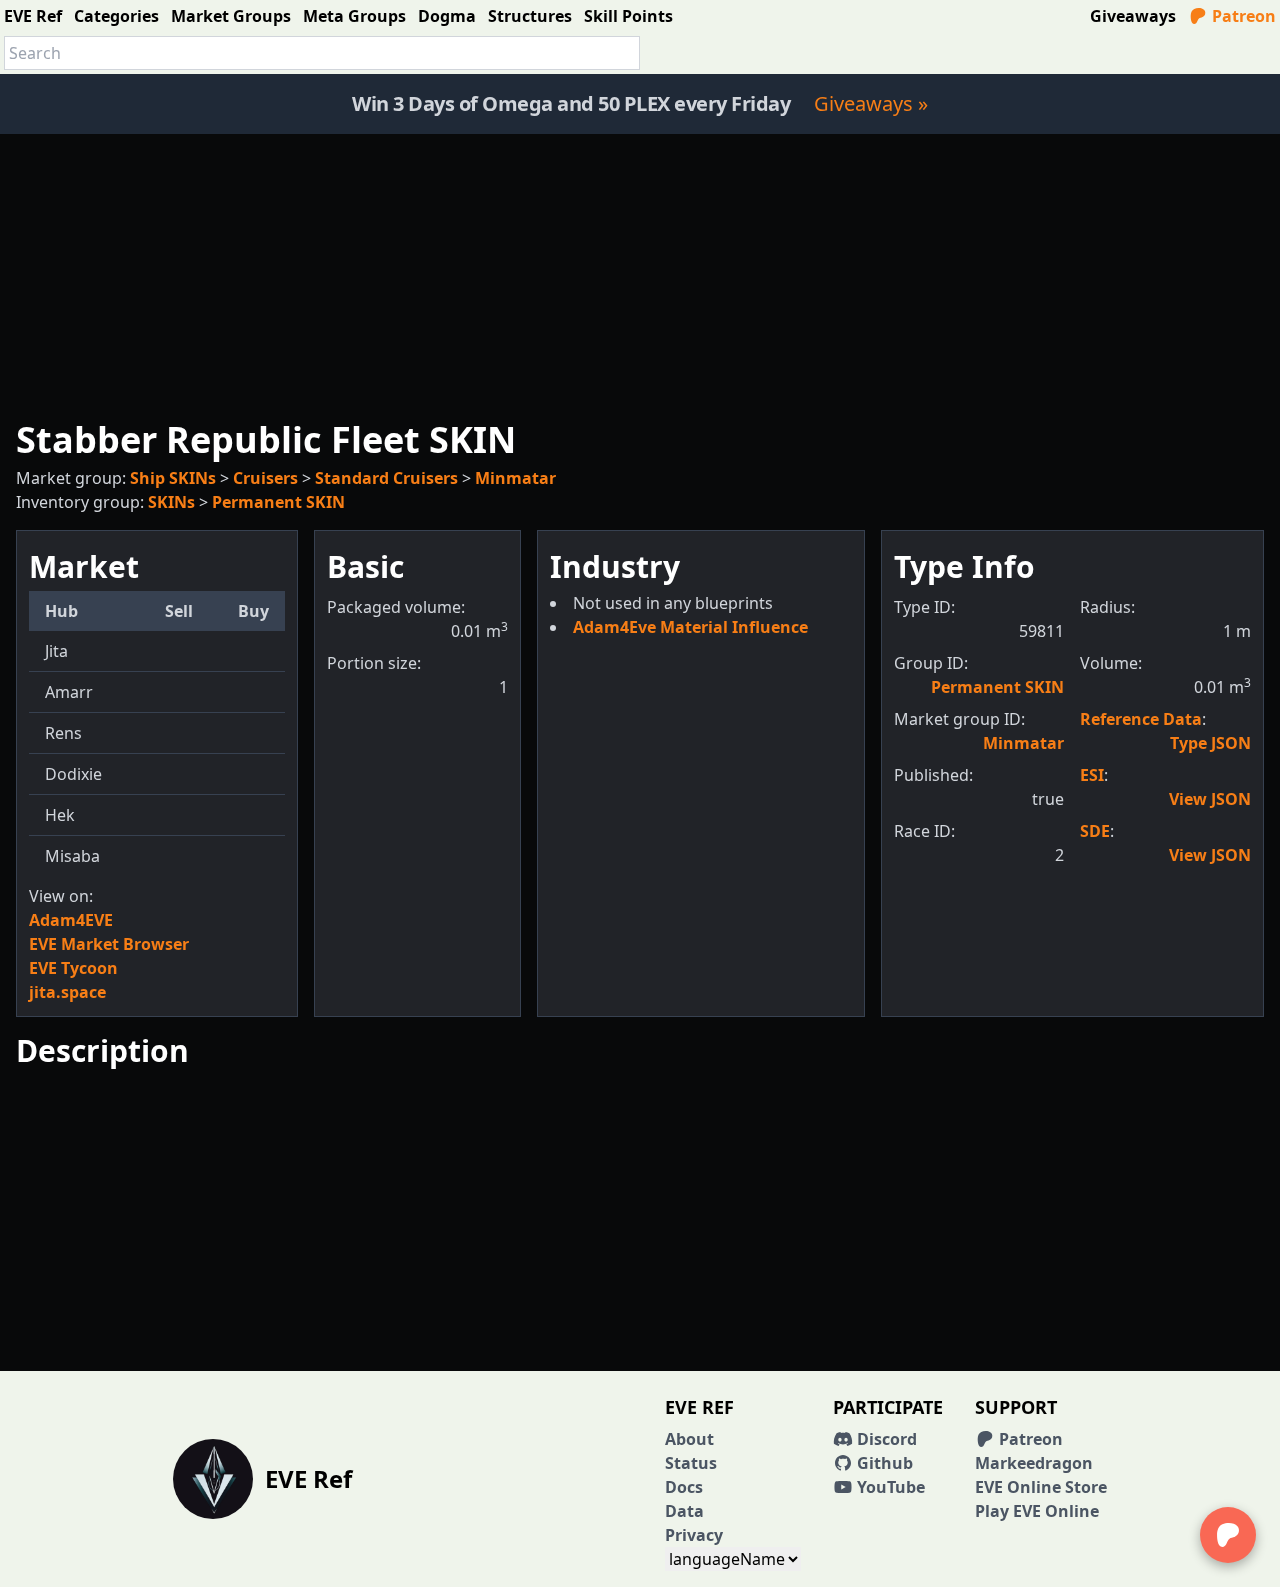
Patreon (1242, 16)
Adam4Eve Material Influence (690, 627)
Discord (885, 1439)
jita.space (67, 992)
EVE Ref (33, 16)
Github (883, 1463)
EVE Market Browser (109, 944)
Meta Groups (354, 16)
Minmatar (515, 478)
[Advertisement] (640, 274)
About (689, 1439)
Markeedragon (1034, 1463)
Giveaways (1133, 16)
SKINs (171, 502)
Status (691, 1463)
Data (684, 1511)
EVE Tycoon (73, 968)
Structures (530, 16)
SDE (1095, 831)
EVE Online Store (1041, 1487)
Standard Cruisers (386, 478)
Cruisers (265, 478)
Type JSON (1210, 743)
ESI (1092, 775)
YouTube (889, 1487)
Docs (684, 1487)
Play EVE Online (1037, 1511)
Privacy (694, 1535)
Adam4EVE (71, 920)
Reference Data (1141, 719)
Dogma (447, 16)
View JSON (1210, 799)
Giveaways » (871, 103)
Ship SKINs (173, 478)
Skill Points (628, 16)
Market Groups (231, 16)
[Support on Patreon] (1228, 1535)
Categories (116, 16)
